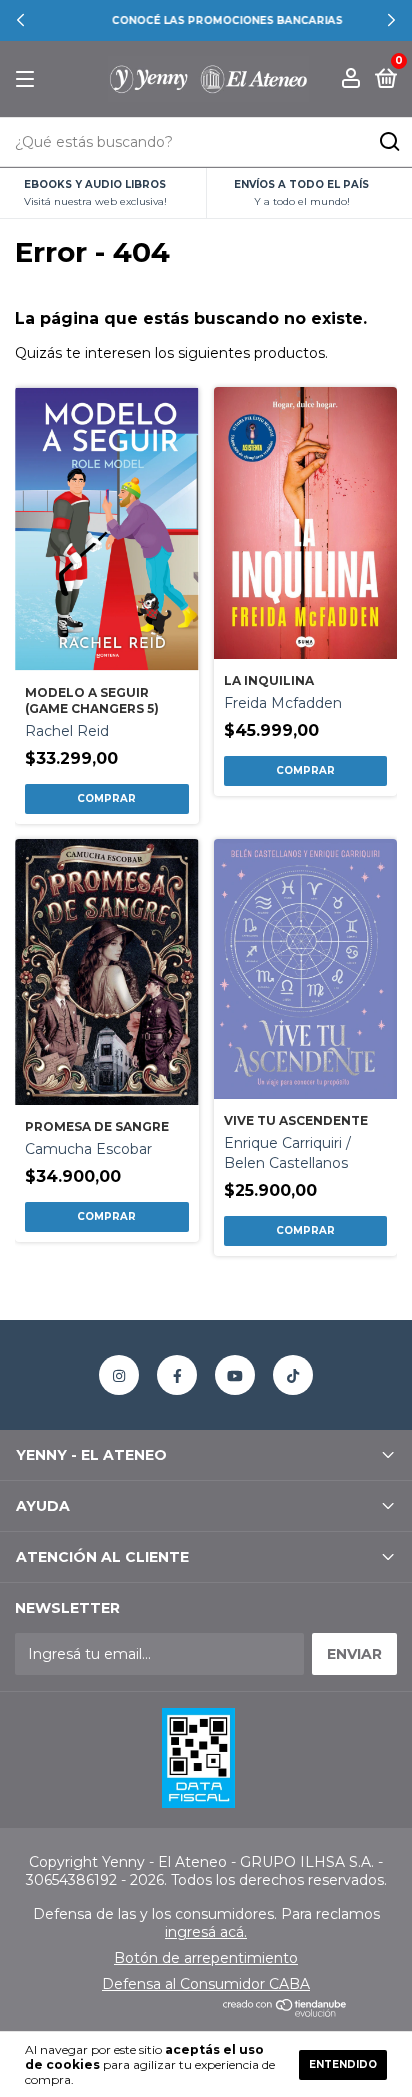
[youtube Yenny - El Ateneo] (235, 1375)
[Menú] (28, 79)
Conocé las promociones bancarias (206, 20)
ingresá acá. (206, 1932)
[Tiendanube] (285, 2012)
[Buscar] (388, 142)
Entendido (343, 2064)
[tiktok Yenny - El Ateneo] (293, 1375)
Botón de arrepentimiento (206, 1958)
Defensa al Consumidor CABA (206, 1984)
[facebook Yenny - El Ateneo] (177, 1375)
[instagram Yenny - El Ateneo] (119, 1375)
